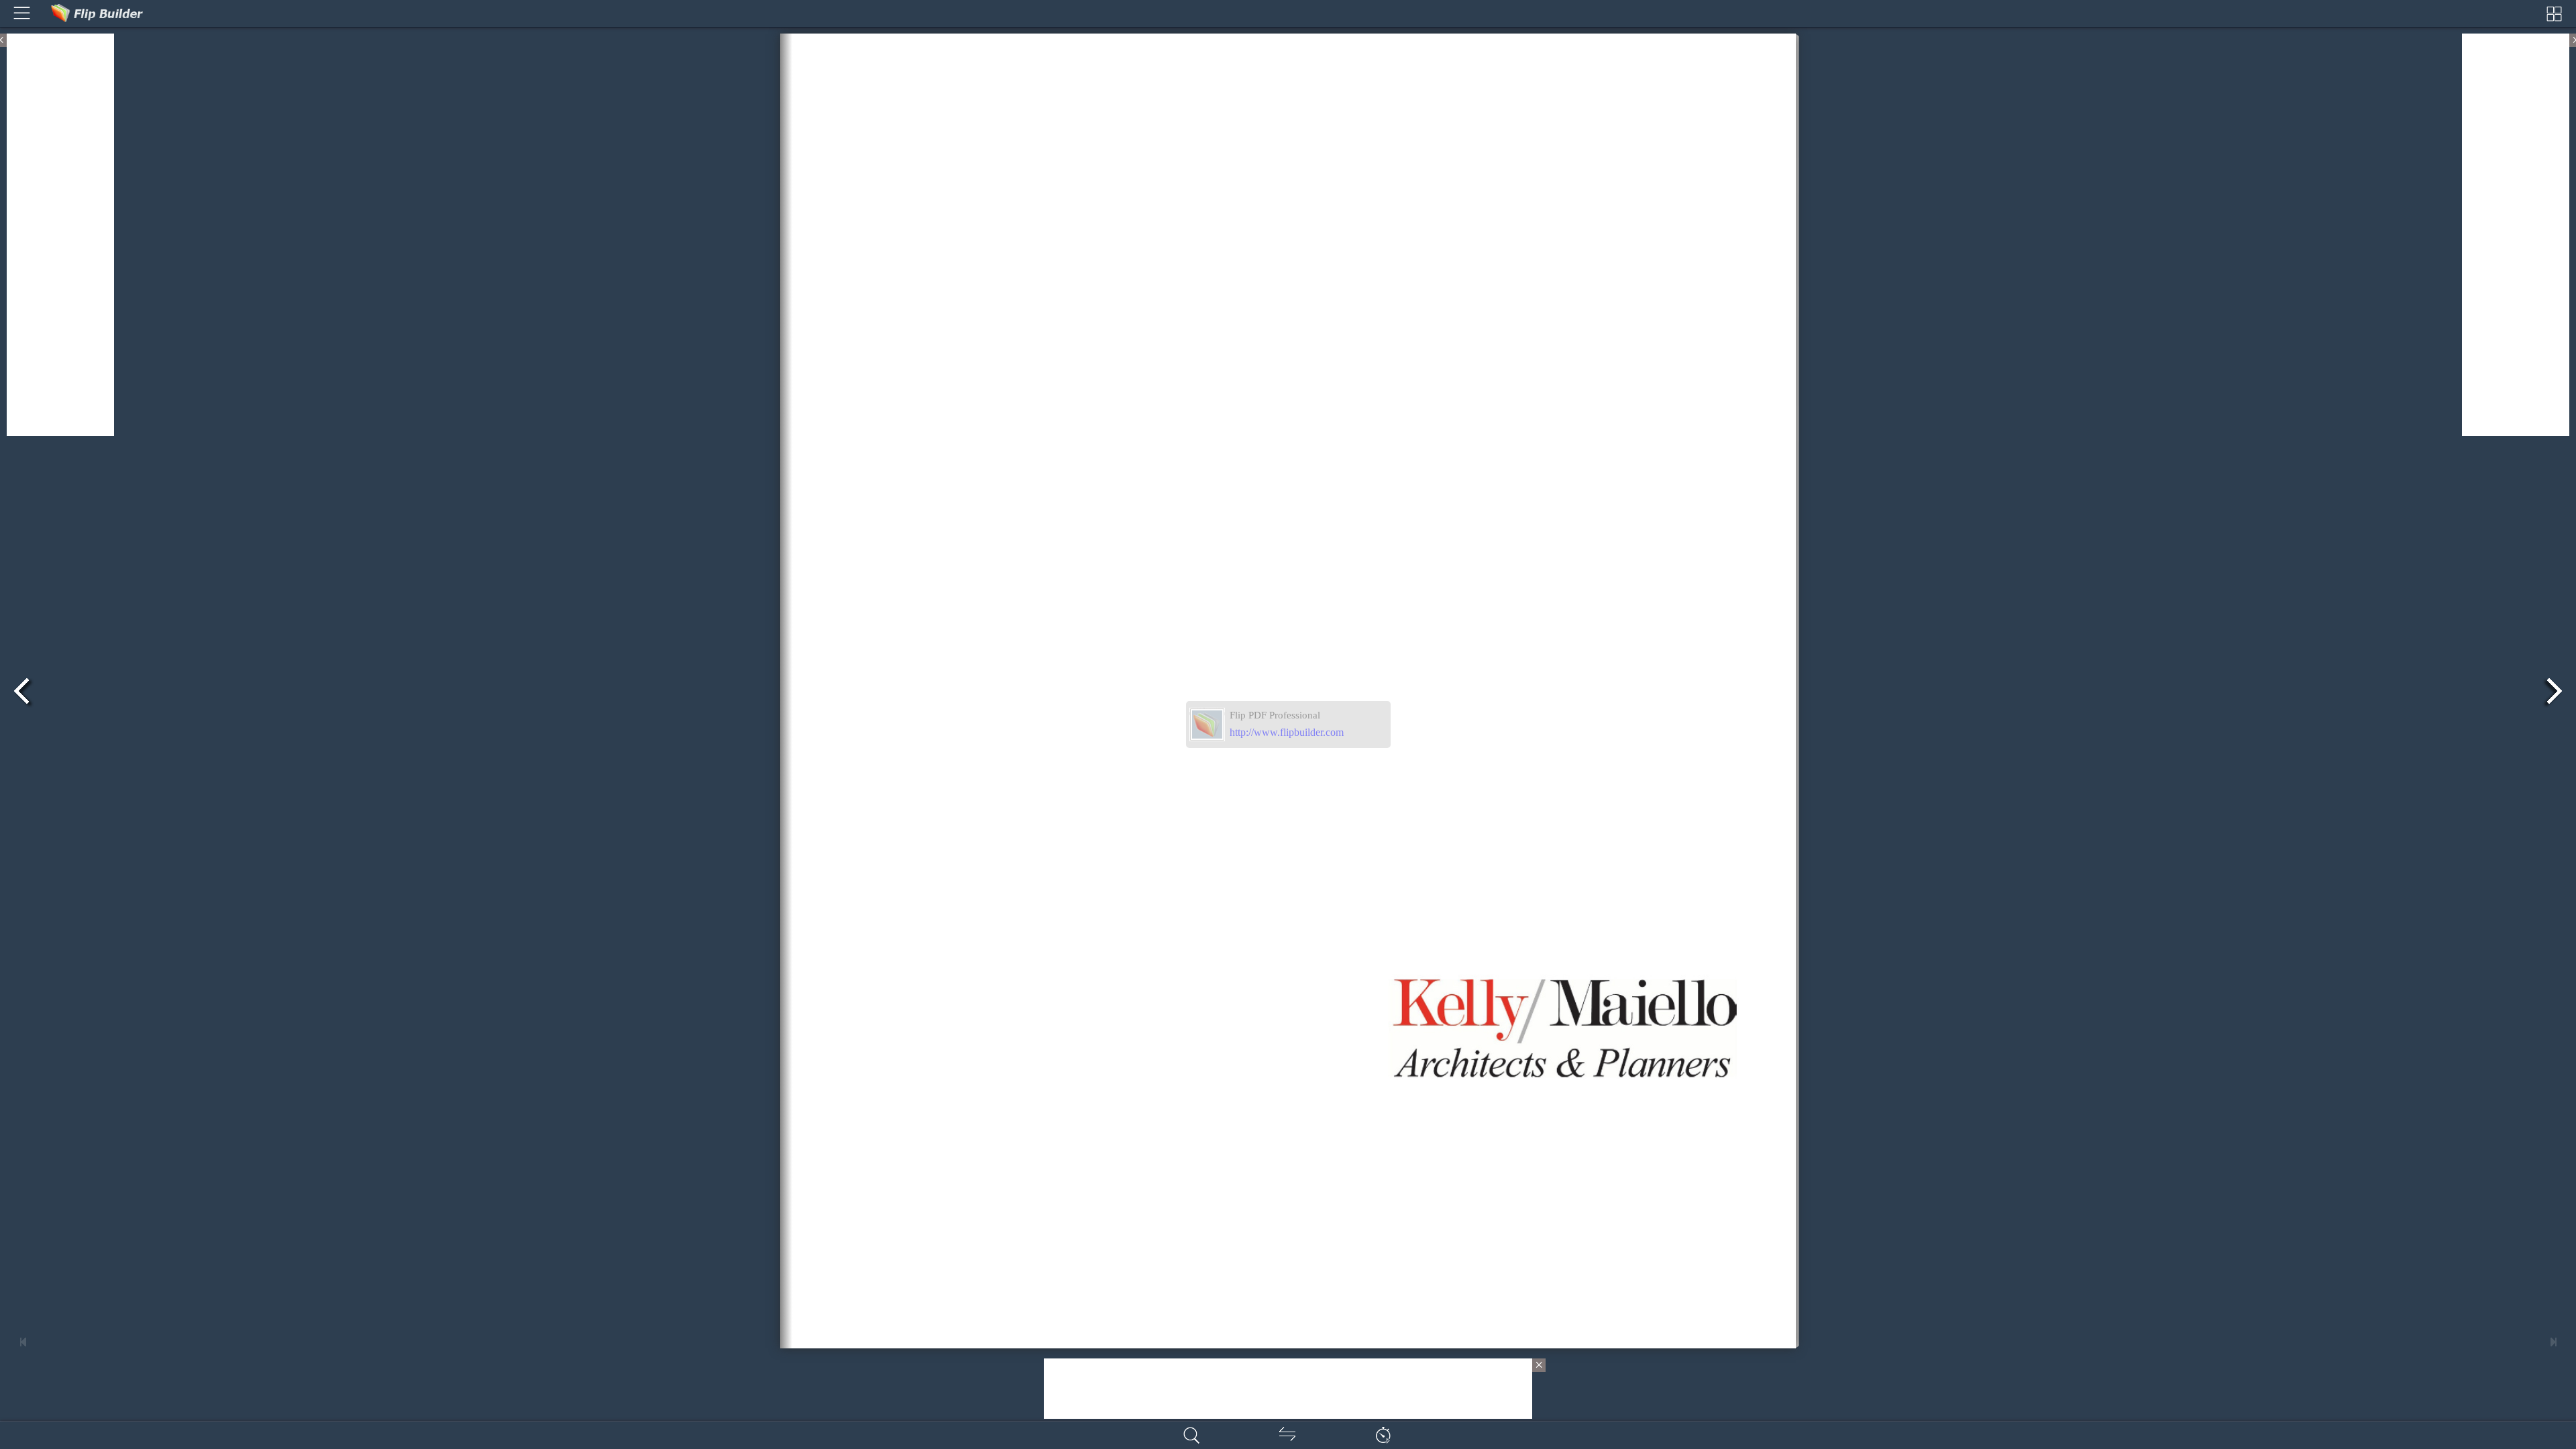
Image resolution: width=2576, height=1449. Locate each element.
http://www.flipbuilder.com (1287, 732)
